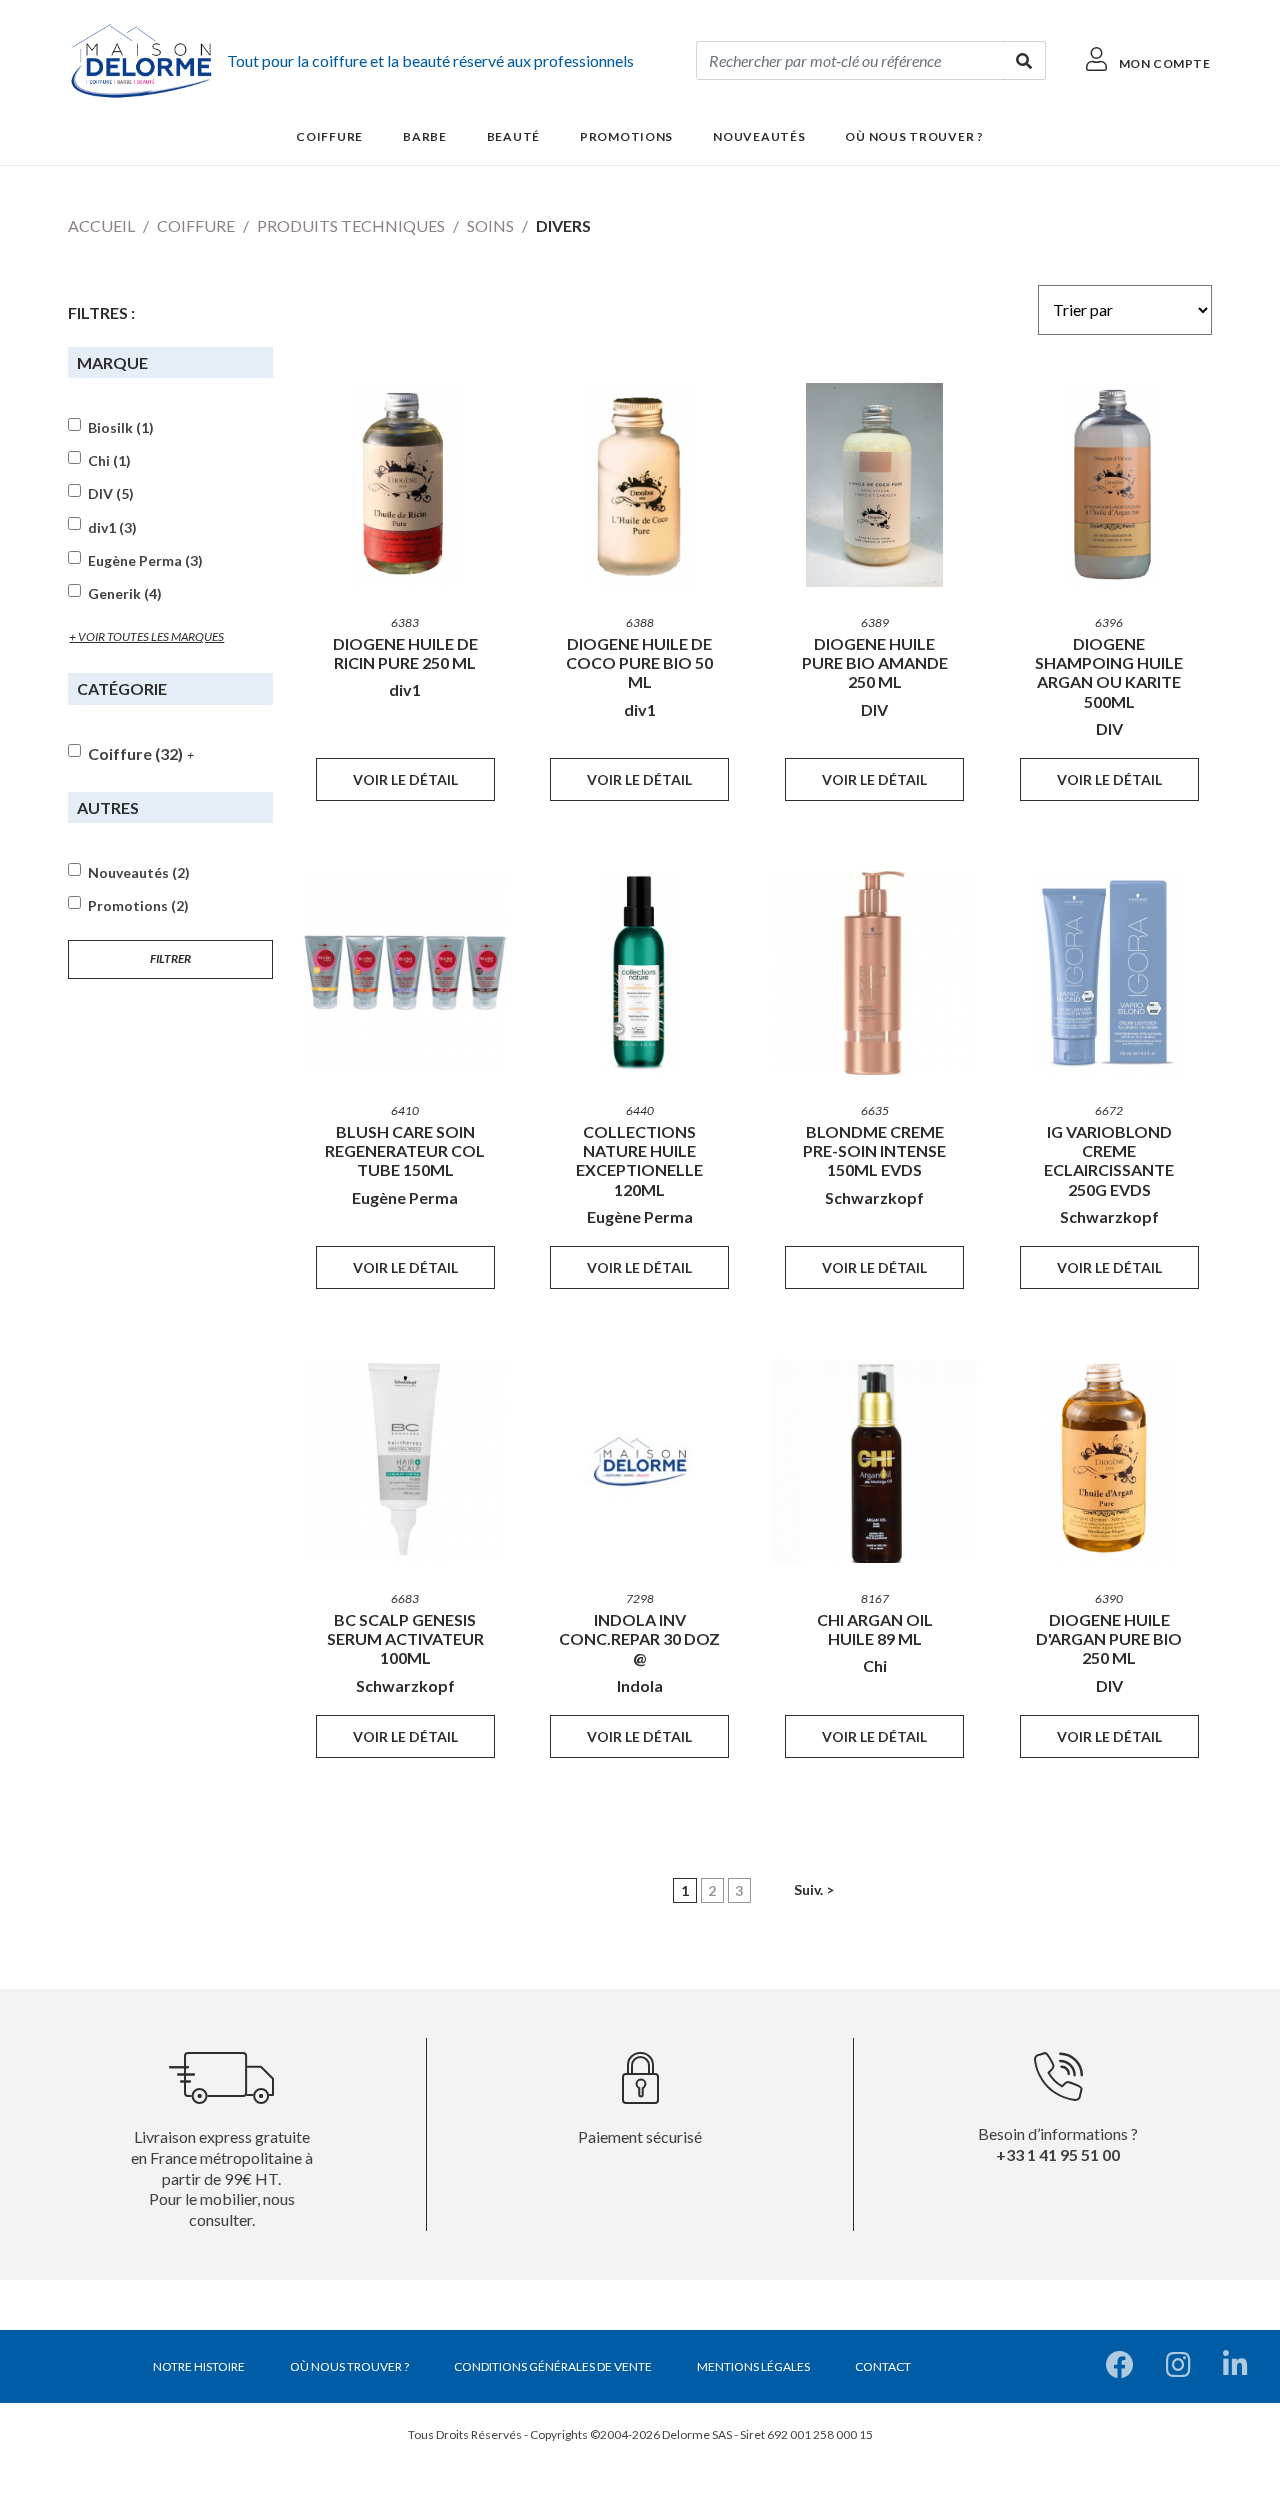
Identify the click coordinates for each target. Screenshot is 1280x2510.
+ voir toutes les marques (146, 636)
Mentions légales (753, 2366)
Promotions (626, 136)
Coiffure (196, 225)
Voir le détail (405, 779)
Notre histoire (199, 2366)
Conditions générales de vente (553, 2366)
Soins (490, 225)
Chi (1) (109, 461)
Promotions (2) (138, 906)
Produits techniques (351, 225)
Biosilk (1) (121, 428)
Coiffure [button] (329, 136)
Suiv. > (814, 1889)
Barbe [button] (425, 136)
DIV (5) (111, 494)
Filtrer (170, 958)
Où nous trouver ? (914, 136)
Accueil (101, 225)
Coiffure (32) (135, 753)
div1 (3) (112, 528)
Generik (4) (125, 594)
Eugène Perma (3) (145, 561)
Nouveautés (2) (139, 873)
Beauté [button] (513, 136)
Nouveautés (759, 136)
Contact (883, 2366)
